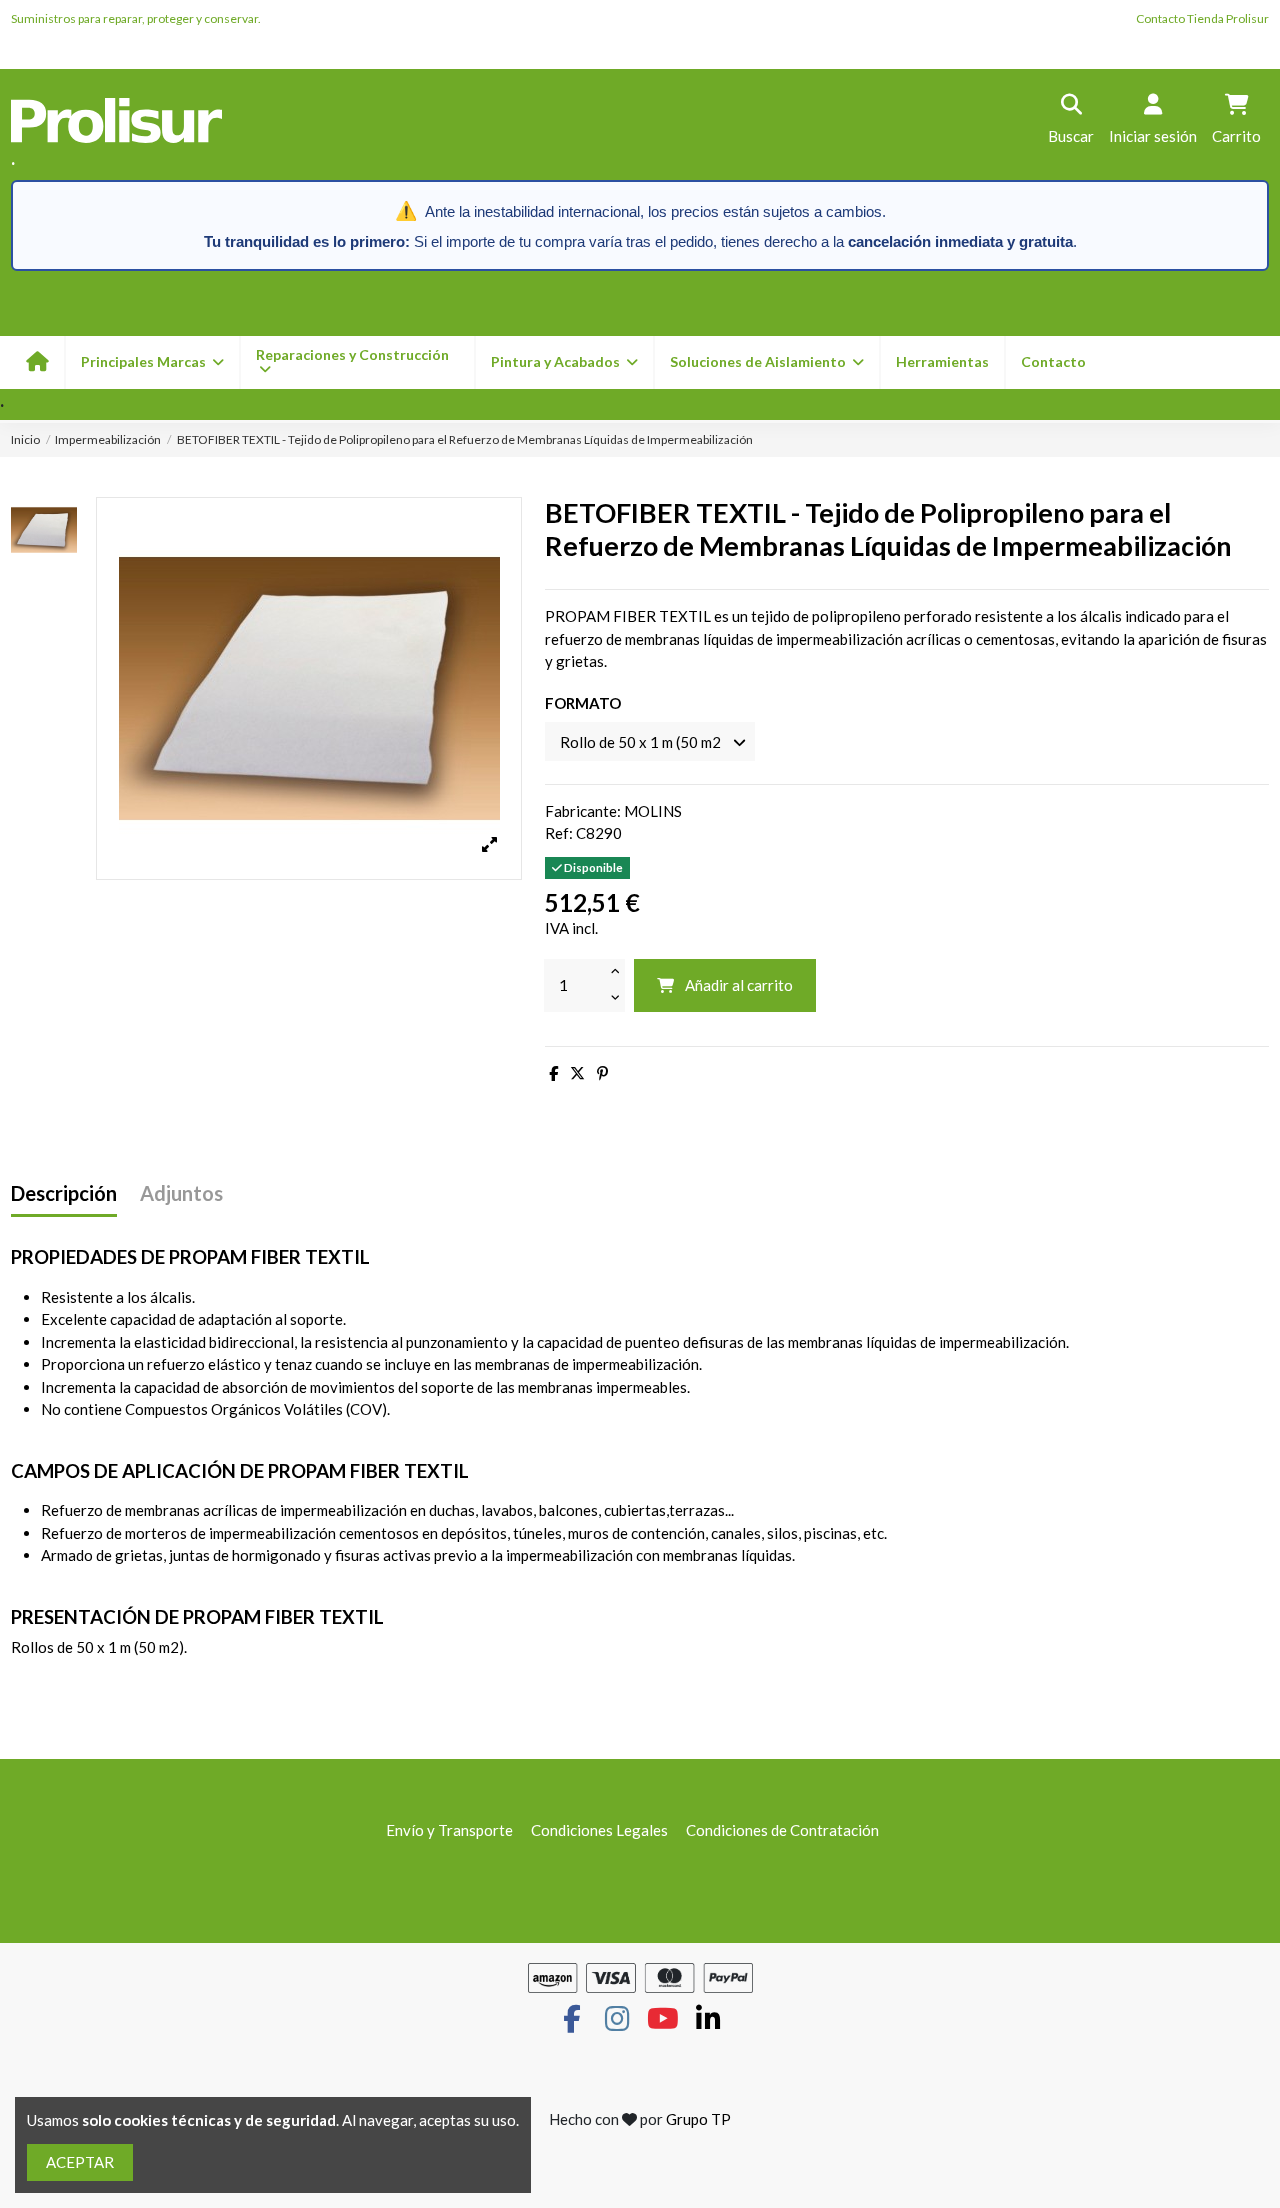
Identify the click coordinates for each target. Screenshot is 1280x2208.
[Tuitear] (577, 1073)
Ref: (559, 833)
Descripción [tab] (64, 1193)
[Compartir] (553, 1073)
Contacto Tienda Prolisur (1202, 18)
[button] (563, 362)
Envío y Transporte (449, 1830)
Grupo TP (698, 2119)
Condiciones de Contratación (782, 1830)
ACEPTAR (80, 2162)
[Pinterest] (602, 1073)
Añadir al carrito (739, 985)
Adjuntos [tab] (181, 1193)
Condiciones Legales (599, 1830)
